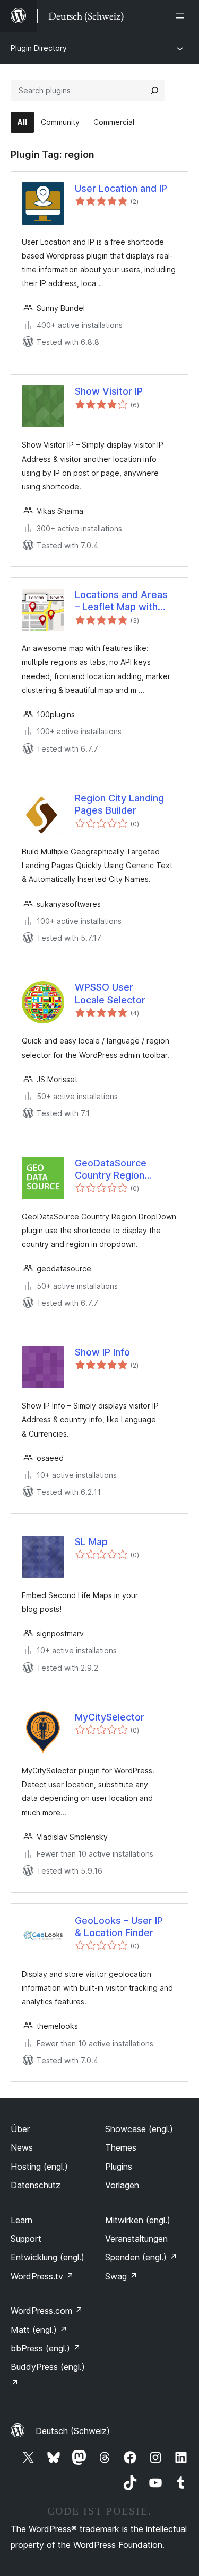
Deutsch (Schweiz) (73, 2431)
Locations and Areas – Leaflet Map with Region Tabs (121, 601)
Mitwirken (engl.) (138, 2220)
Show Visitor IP (109, 391)
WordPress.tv (42, 2276)
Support (26, 2239)
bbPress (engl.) (46, 2348)
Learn (21, 2220)
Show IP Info (102, 1352)
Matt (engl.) (39, 2330)
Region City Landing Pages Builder (119, 804)
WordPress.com (47, 2311)
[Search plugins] (154, 91)
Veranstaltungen (136, 2239)
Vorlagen (122, 2185)
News (22, 2147)
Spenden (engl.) (141, 2257)
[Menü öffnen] (182, 16)
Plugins (119, 2167)
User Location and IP (121, 188)
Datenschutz (36, 2185)
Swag (121, 2276)
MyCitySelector (110, 1717)
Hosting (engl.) (39, 2167)
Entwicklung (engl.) (47, 2257)
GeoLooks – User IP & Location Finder (119, 1927)
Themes (121, 2147)
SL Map (91, 1542)
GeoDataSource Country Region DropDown (111, 1170)
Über (20, 2129)
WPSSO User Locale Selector (110, 993)
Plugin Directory (39, 48)
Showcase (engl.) (139, 2129)
